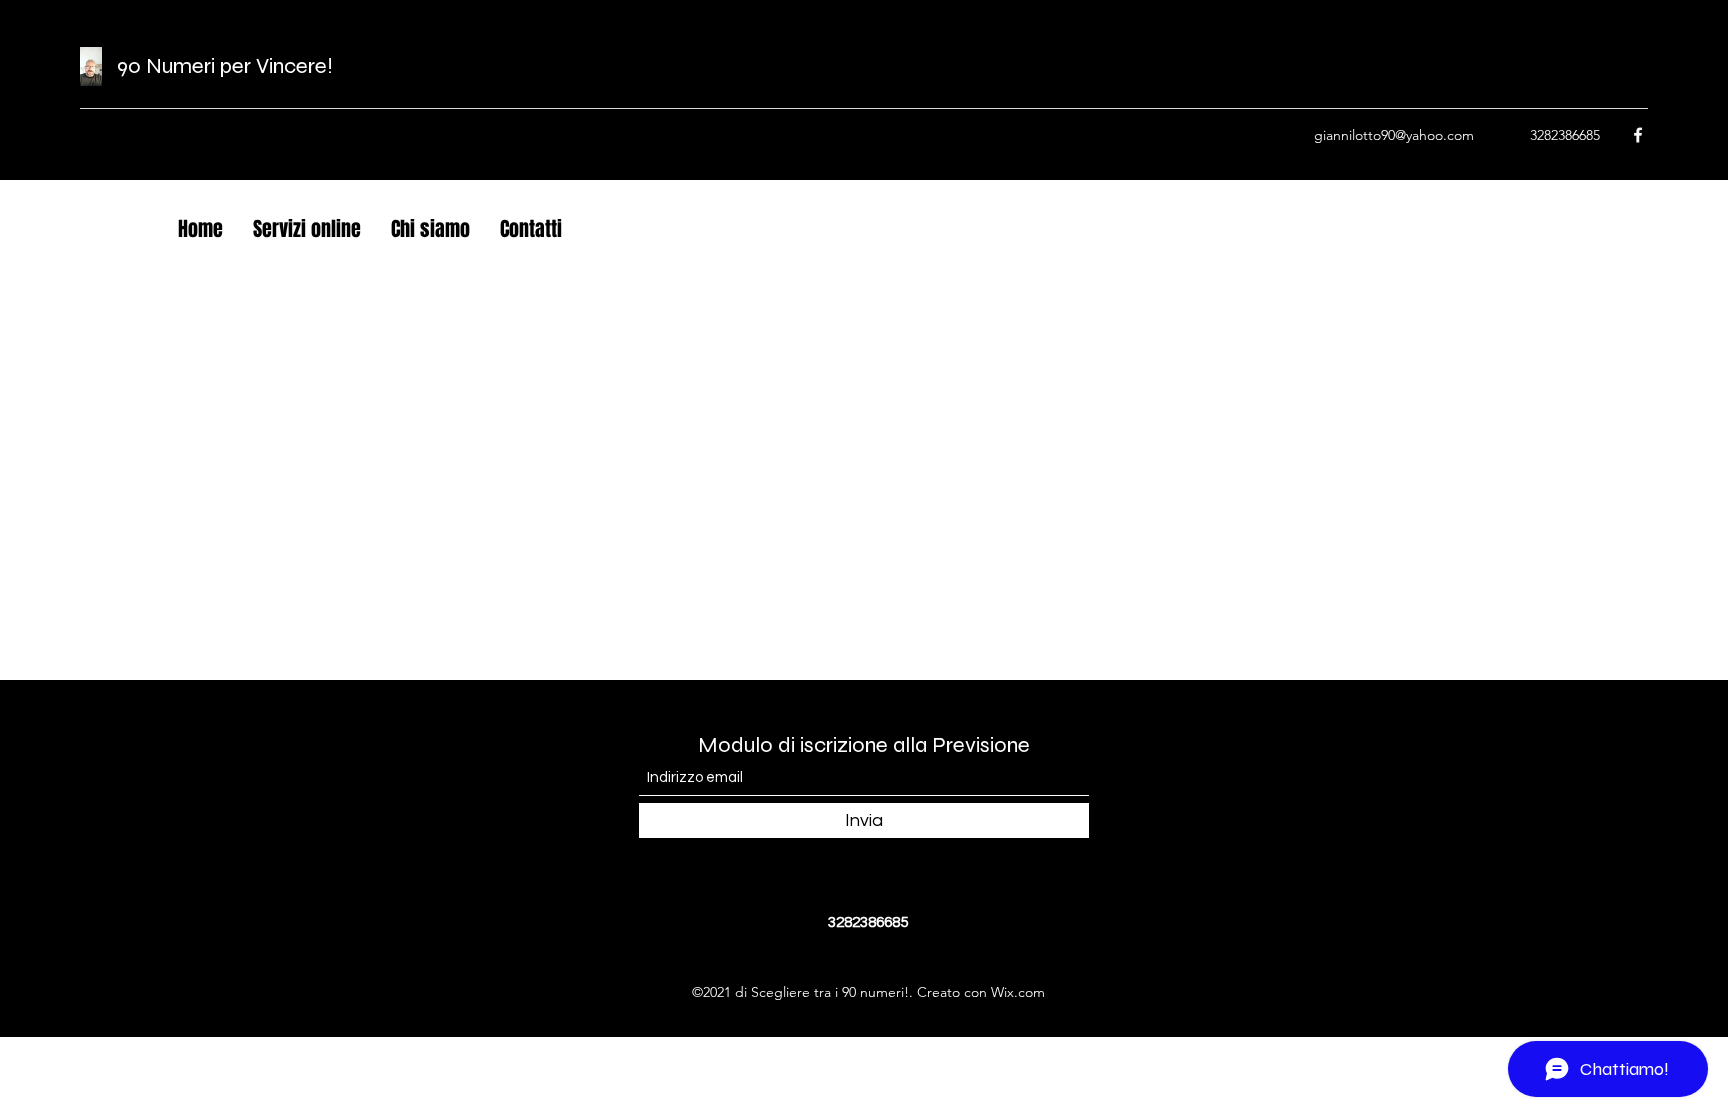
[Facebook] (1638, 135)
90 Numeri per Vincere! (225, 66)
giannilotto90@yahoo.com (1394, 135)
